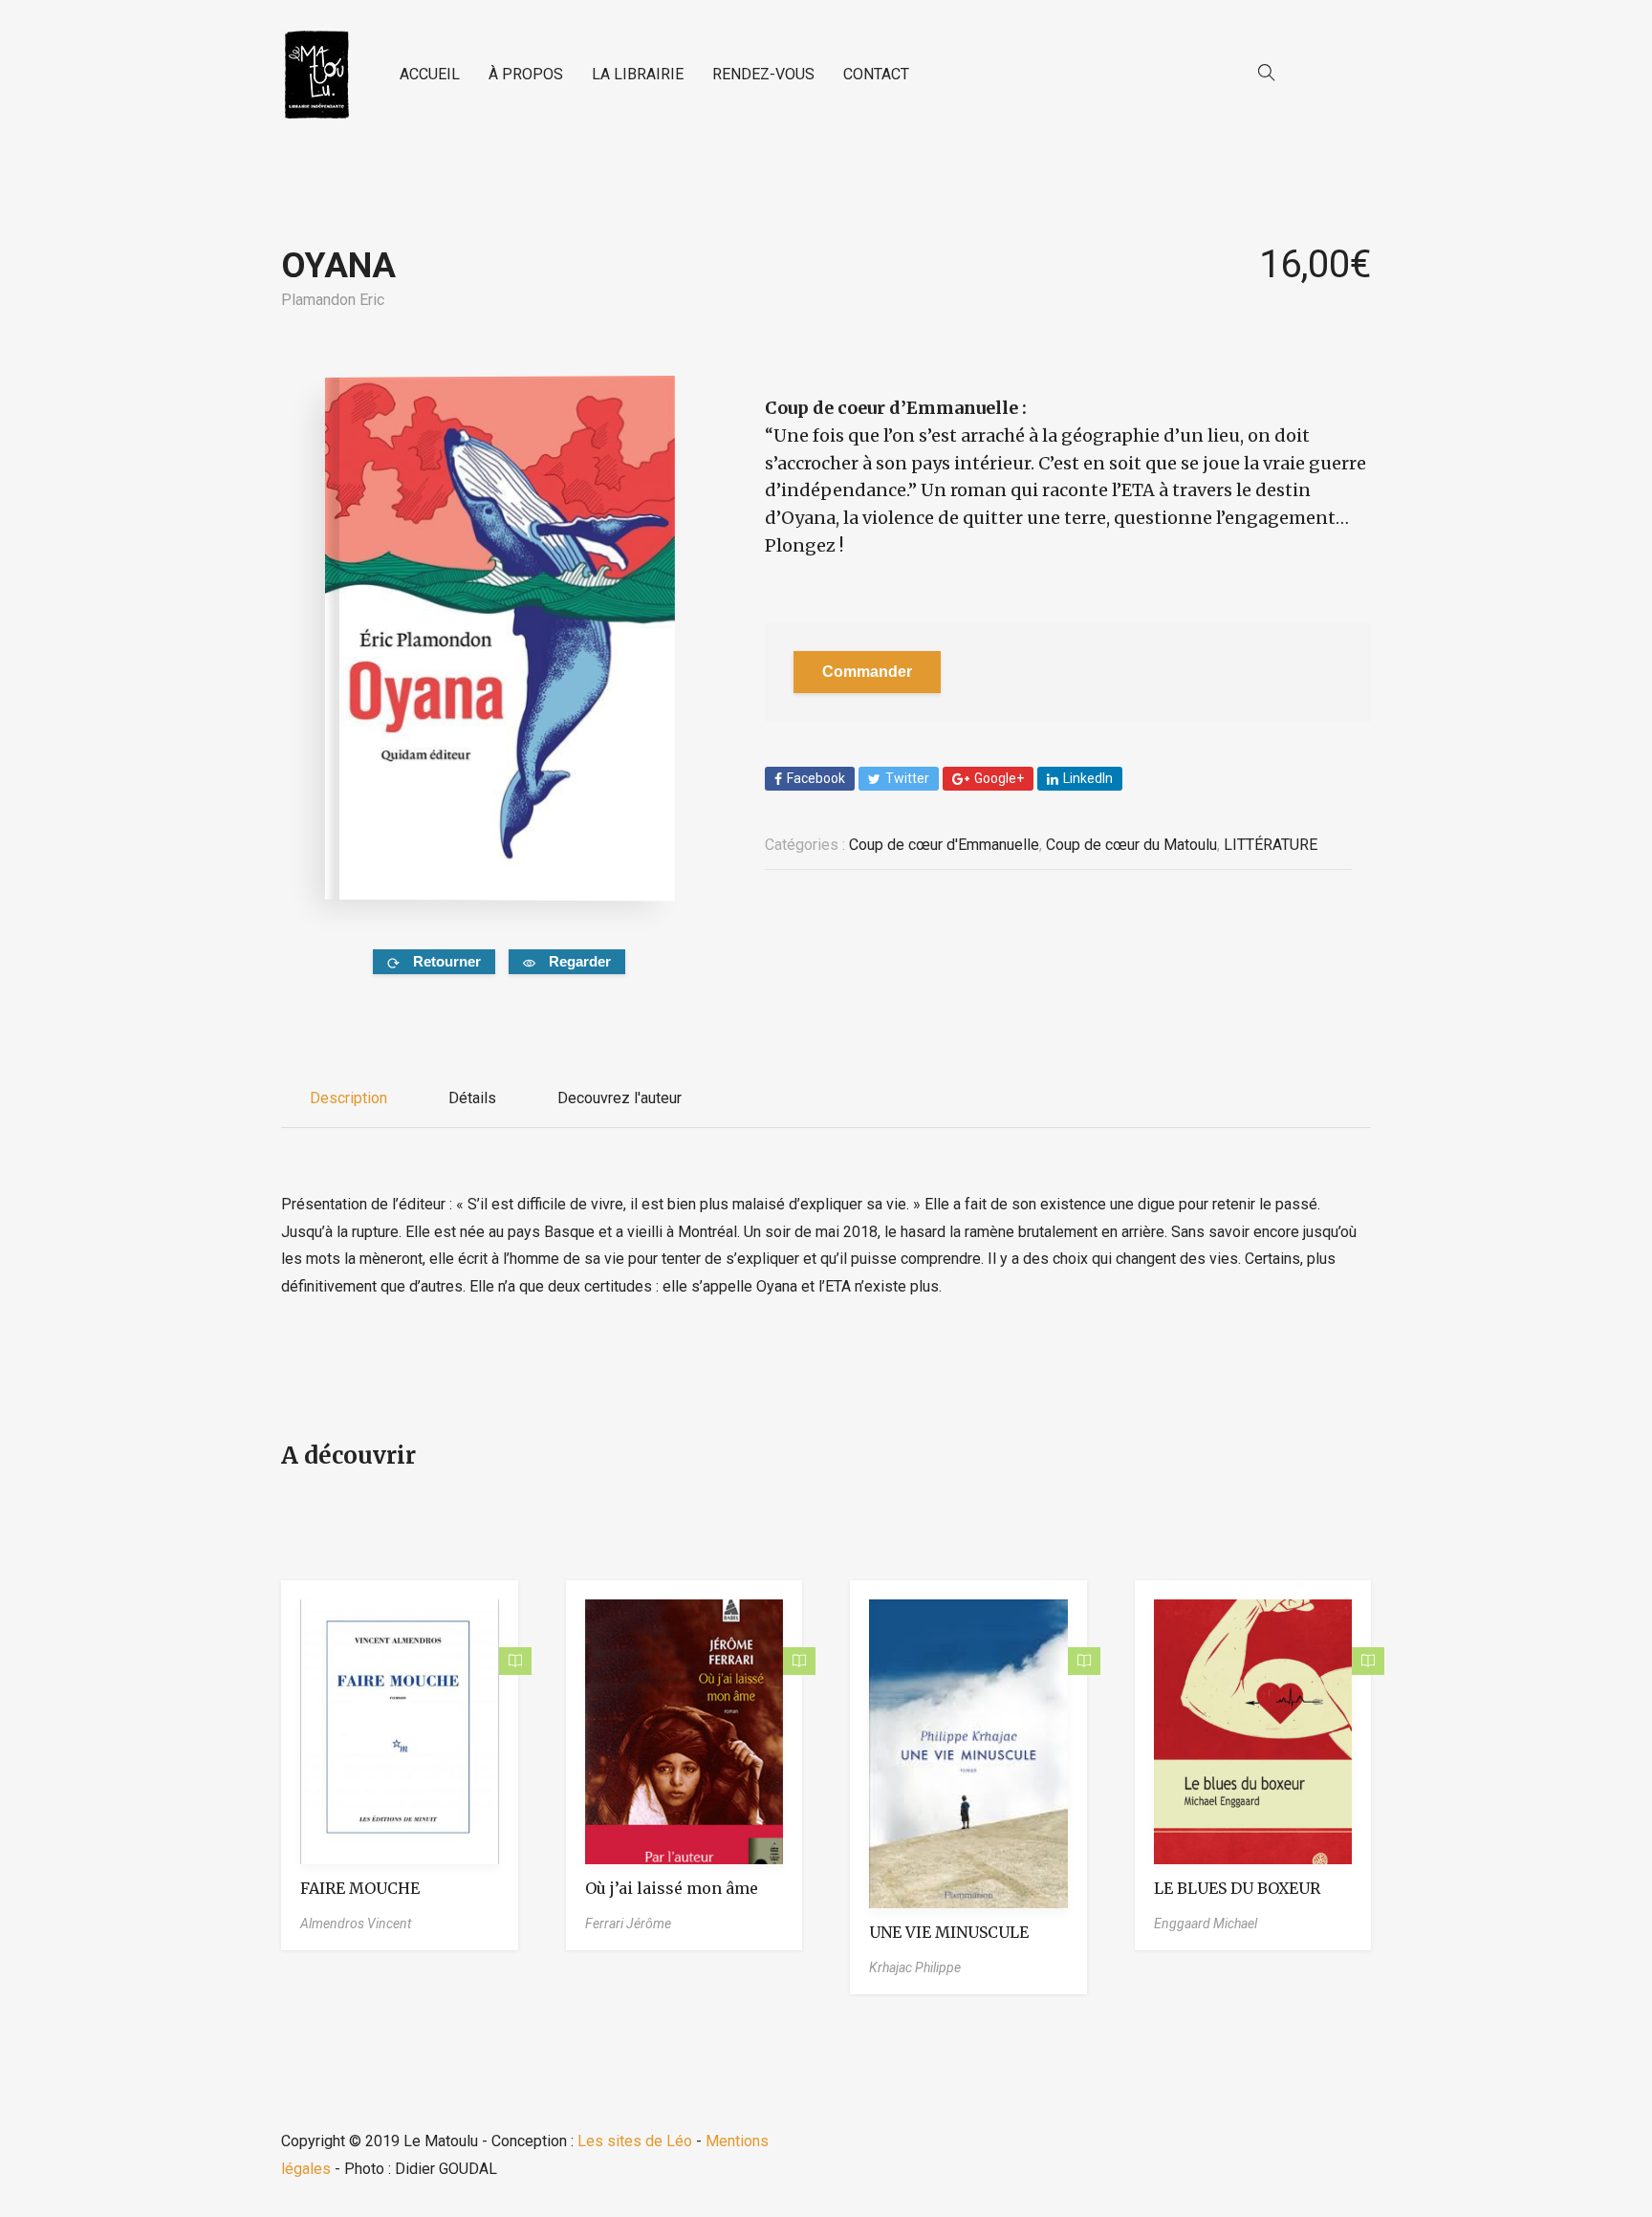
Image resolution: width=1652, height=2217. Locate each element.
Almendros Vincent (356, 1924)
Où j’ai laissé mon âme (672, 1888)
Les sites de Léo (635, 2141)
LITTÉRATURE (1271, 845)
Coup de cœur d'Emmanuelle (944, 845)
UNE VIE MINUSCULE (949, 1932)
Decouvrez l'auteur (619, 1098)
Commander (867, 672)
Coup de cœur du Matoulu (1131, 845)
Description (348, 1098)
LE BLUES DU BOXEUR (1237, 1888)
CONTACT (876, 74)
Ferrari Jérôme (628, 1924)
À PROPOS (526, 74)
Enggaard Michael (1206, 1924)
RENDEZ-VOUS (763, 74)
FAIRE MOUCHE (360, 1888)
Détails (472, 1098)
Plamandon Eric (333, 300)
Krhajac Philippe (915, 1967)
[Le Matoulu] (316, 75)
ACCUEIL (430, 74)
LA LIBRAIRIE (638, 74)
